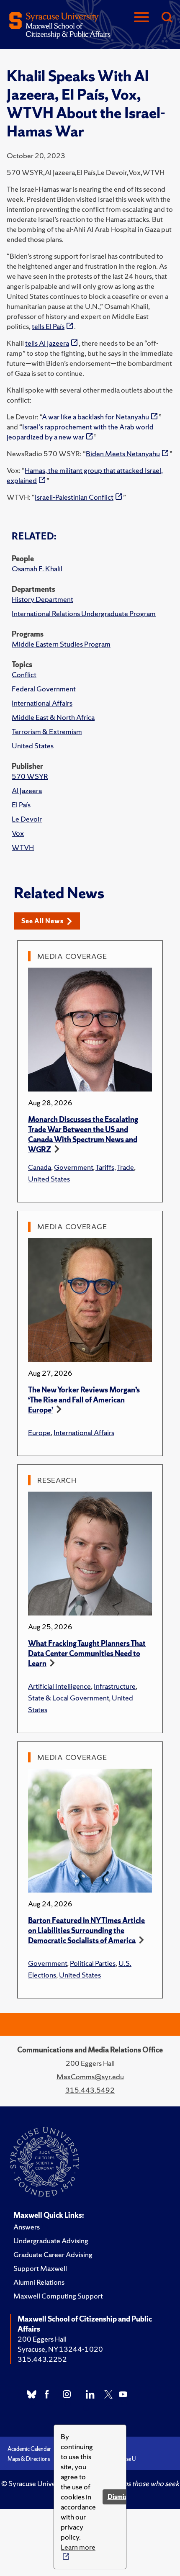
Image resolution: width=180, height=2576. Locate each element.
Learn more (78, 2547)
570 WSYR (30, 776)
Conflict (24, 674)
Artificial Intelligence (59, 1686)
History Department (42, 599)
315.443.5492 (90, 2090)
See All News (42, 921)
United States (33, 746)
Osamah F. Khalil (37, 569)
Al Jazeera (27, 790)
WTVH (23, 847)
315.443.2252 (42, 2359)
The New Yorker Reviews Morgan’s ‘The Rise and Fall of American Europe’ (84, 1400)
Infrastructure (115, 1686)
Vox (18, 833)
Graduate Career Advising (53, 2254)
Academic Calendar (29, 2449)
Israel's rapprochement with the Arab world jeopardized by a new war (80, 432)
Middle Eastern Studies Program (61, 644)
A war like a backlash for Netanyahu (95, 417)
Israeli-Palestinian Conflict (74, 497)
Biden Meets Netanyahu (123, 453)
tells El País (48, 326)
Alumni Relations (39, 2282)
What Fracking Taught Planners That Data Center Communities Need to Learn (87, 1653)
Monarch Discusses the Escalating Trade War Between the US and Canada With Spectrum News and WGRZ (83, 1134)
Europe (39, 1432)
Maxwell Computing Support (58, 2296)
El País (21, 805)
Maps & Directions (29, 2459)
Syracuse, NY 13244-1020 (60, 2349)
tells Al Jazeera (47, 343)
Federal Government (44, 689)
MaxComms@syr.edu (90, 2076)
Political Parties (93, 1963)
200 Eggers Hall (42, 2339)
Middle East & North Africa (53, 717)
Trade (125, 1167)
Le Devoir (27, 819)
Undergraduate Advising (51, 2241)
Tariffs (105, 1167)
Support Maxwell (40, 2268)
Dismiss (119, 2497)
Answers (27, 2227)
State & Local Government (68, 1698)
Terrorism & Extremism (47, 731)
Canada (40, 1167)
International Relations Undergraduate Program (84, 613)
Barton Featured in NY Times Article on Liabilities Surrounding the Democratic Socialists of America (86, 1930)
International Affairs (42, 703)
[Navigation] (141, 18)
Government (73, 1167)
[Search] (167, 18)
